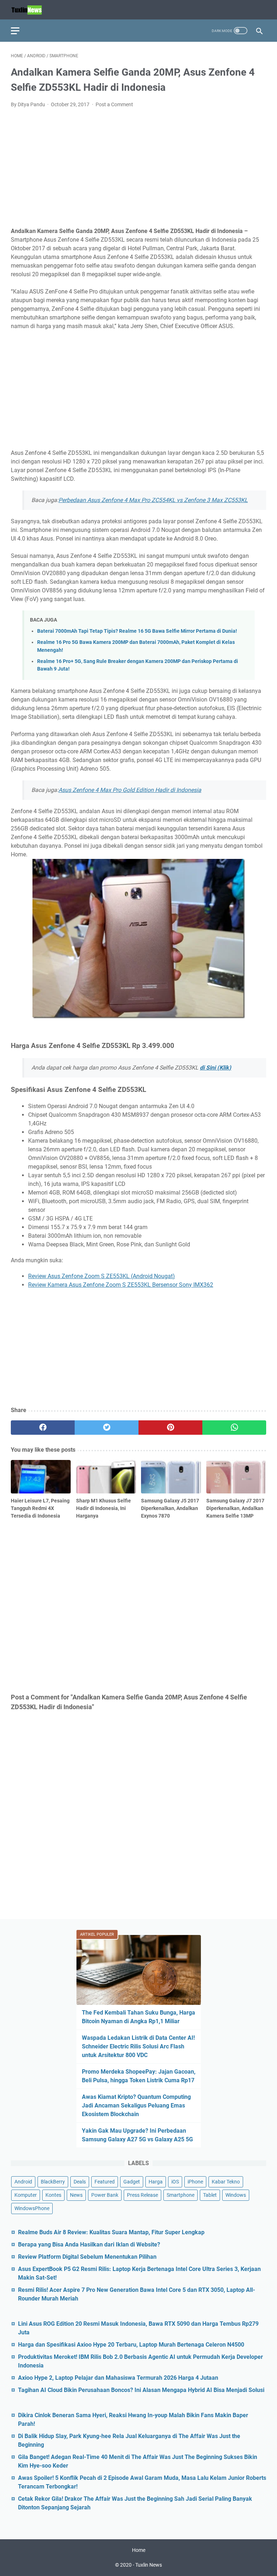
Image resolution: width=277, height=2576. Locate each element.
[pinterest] (170, 1428)
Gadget (132, 2182)
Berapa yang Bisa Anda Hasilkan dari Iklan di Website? (89, 2245)
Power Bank (105, 2195)
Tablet (210, 2195)
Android (23, 2182)
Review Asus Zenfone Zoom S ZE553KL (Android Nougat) (102, 1276)
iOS (175, 2182)
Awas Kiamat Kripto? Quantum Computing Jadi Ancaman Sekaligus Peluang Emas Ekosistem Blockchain (136, 2105)
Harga (156, 2182)
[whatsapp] (234, 1428)
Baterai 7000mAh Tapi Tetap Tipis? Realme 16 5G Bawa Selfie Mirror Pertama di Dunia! (137, 631)
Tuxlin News (149, 2565)
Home (139, 2550)
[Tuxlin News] (31, 10)
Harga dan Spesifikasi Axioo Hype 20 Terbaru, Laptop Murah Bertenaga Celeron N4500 (131, 2345)
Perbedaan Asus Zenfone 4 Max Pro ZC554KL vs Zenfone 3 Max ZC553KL (153, 500)
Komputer (26, 2195)
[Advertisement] (138, 168)
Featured (105, 2182)
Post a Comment (114, 104)
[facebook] (43, 1428)
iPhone (195, 2182)
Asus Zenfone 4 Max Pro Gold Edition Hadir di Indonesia (130, 790)
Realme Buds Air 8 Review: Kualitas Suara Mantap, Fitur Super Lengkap (111, 2232)
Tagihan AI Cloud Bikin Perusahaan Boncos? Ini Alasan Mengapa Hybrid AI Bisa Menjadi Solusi (141, 2390)
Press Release (142, 2195)
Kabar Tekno (226, 2182)
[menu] (19, 31)
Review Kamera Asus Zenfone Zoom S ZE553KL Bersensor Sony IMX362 (121, 1285)
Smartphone (181, 2195)
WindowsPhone (32, 2208)
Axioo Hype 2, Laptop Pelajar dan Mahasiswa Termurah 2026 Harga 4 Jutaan (118, 2378)
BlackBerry (53, 2182)
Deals (80, 2182)
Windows (236, 2195)
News (76, 2195)
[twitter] (107, 1428)
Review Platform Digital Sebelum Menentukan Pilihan (87, 2257)
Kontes (53, 2195)
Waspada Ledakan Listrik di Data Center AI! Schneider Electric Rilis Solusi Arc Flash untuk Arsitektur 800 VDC (138, 2046)
